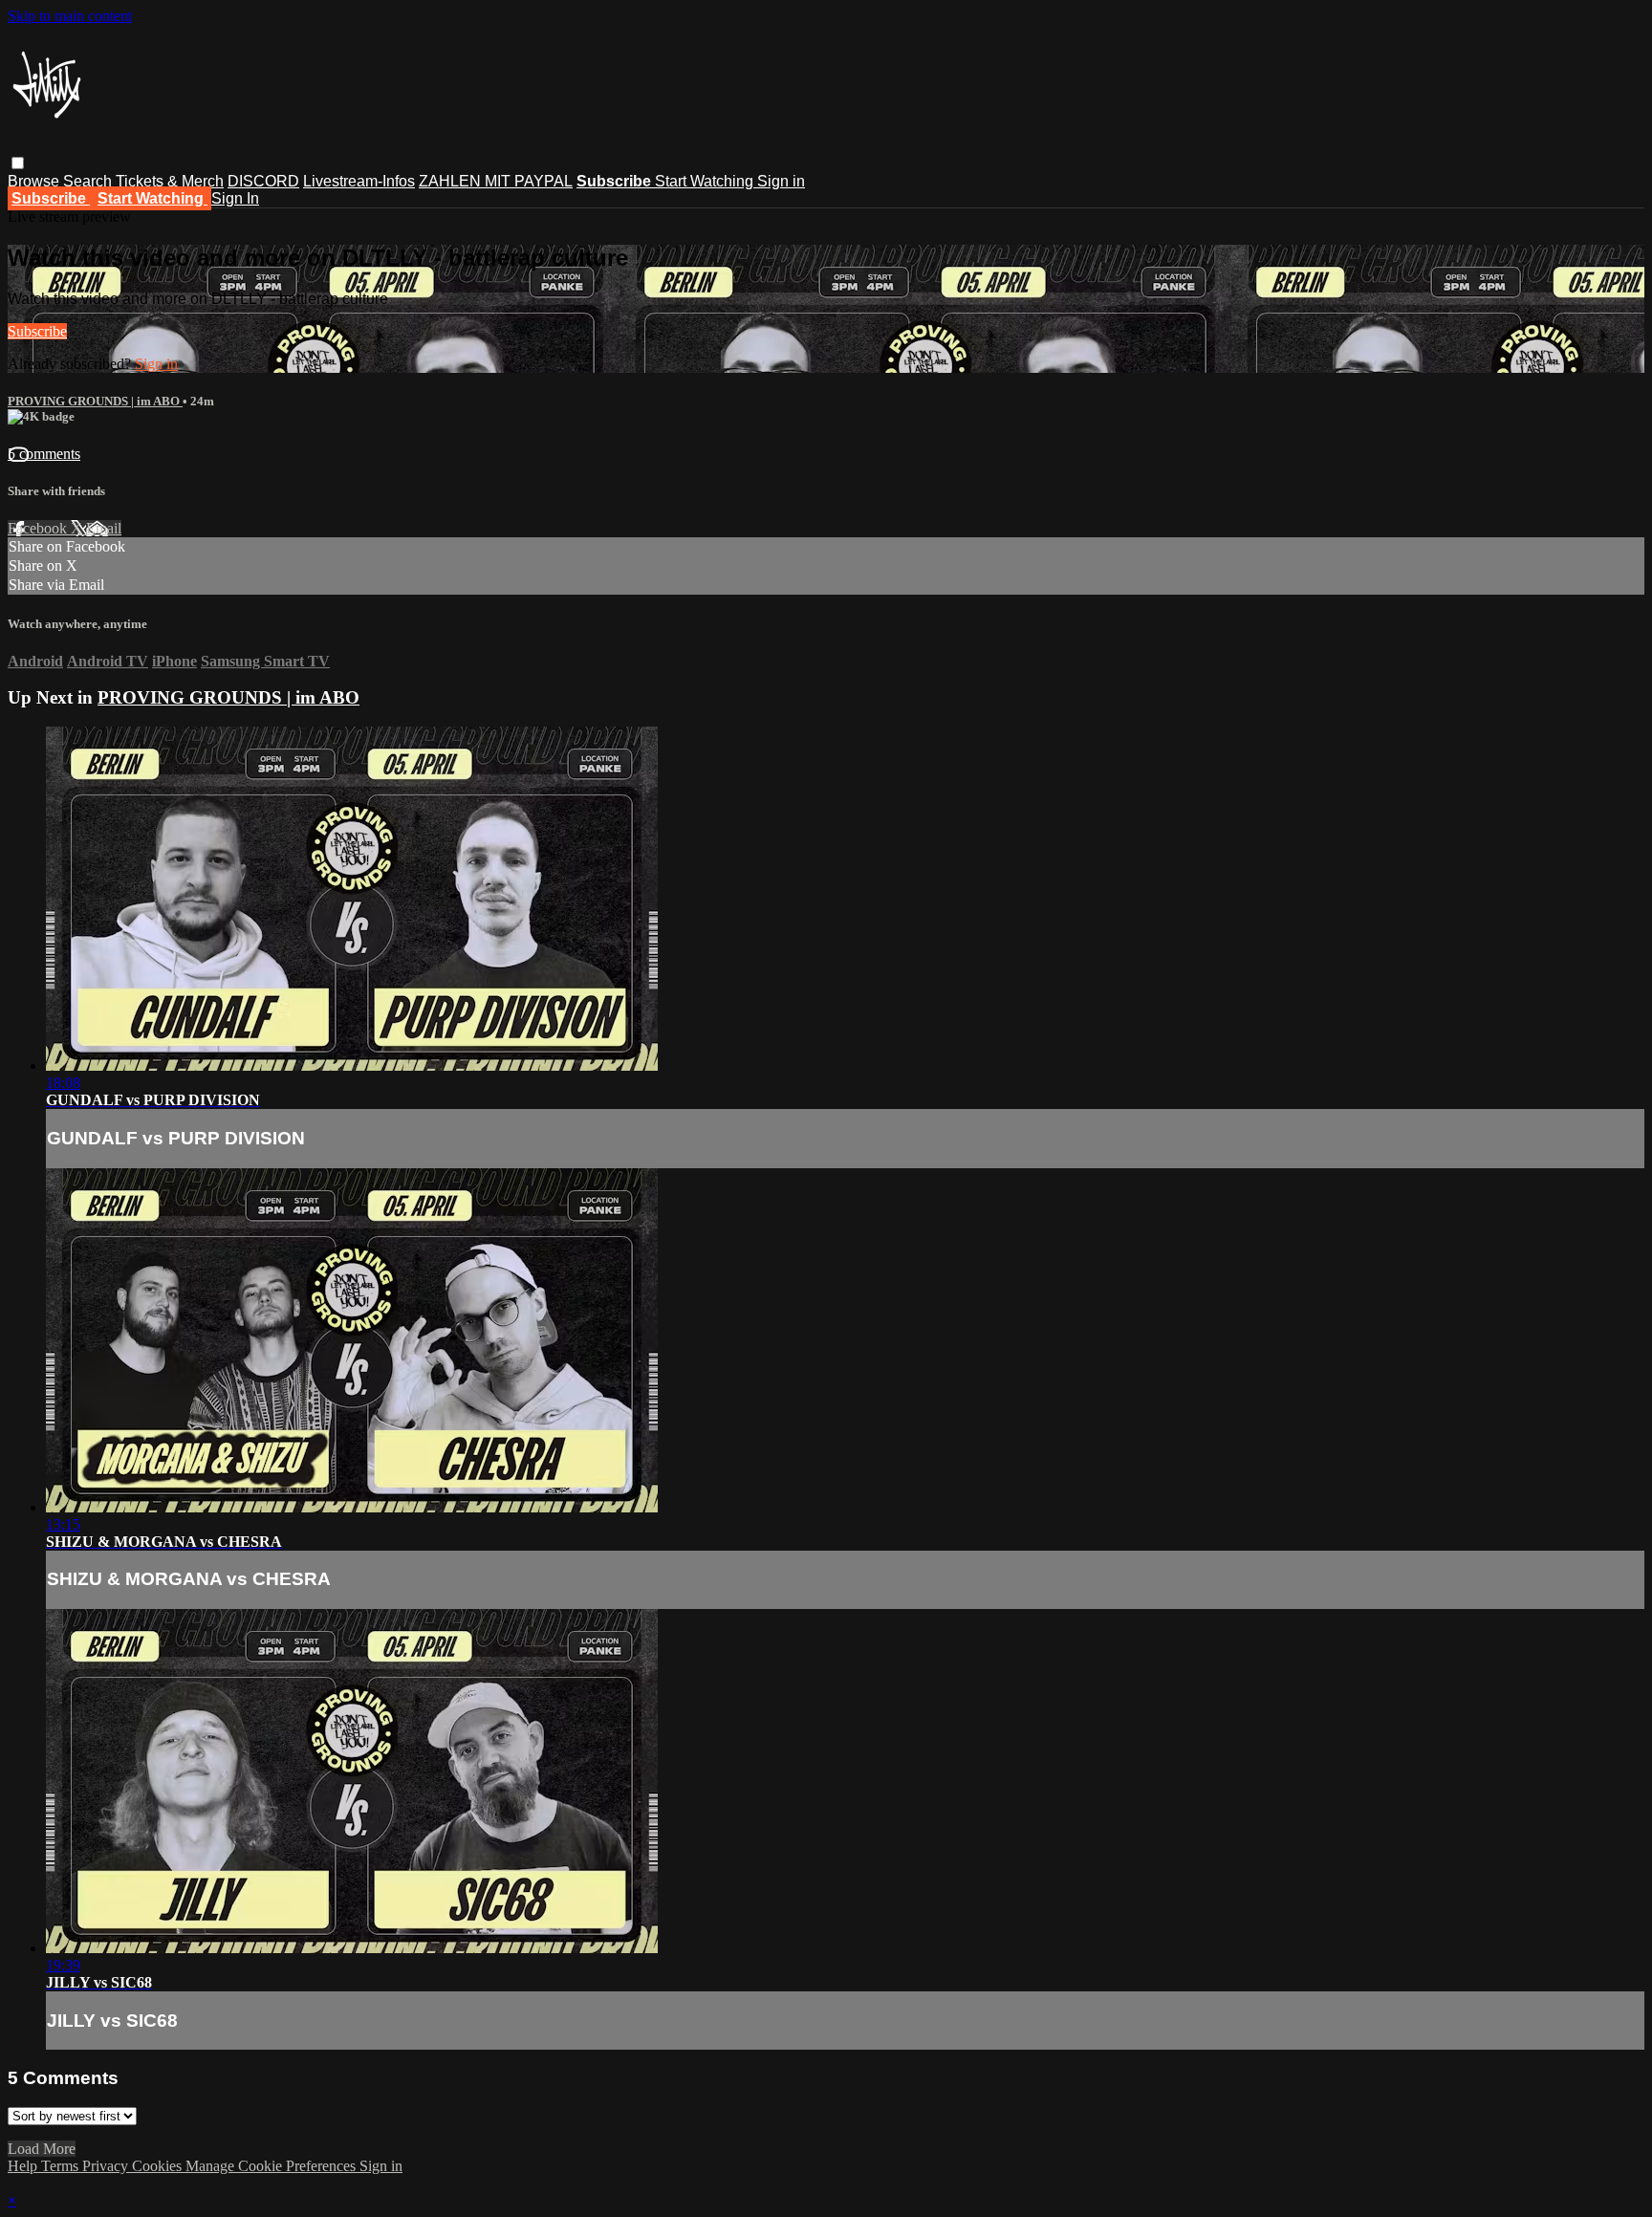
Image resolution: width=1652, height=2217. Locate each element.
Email (104, 528)
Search (89, 181)
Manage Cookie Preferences (272, 2166)
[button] (18, 163)
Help (24, 2166)
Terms (62, 2166)
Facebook (39, 528)
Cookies (159, 2166)
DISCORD (263, 181)
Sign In (235, 198)
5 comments (44, 454)
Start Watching (706, 181)
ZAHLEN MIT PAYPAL (496, 181)
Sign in (781, 181)
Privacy (107, 2166)
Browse (35, 181)
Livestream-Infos (359, 181)
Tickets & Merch (170, 181)
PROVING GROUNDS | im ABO (95, 401)
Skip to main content (70, 16)
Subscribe (37, 331)
